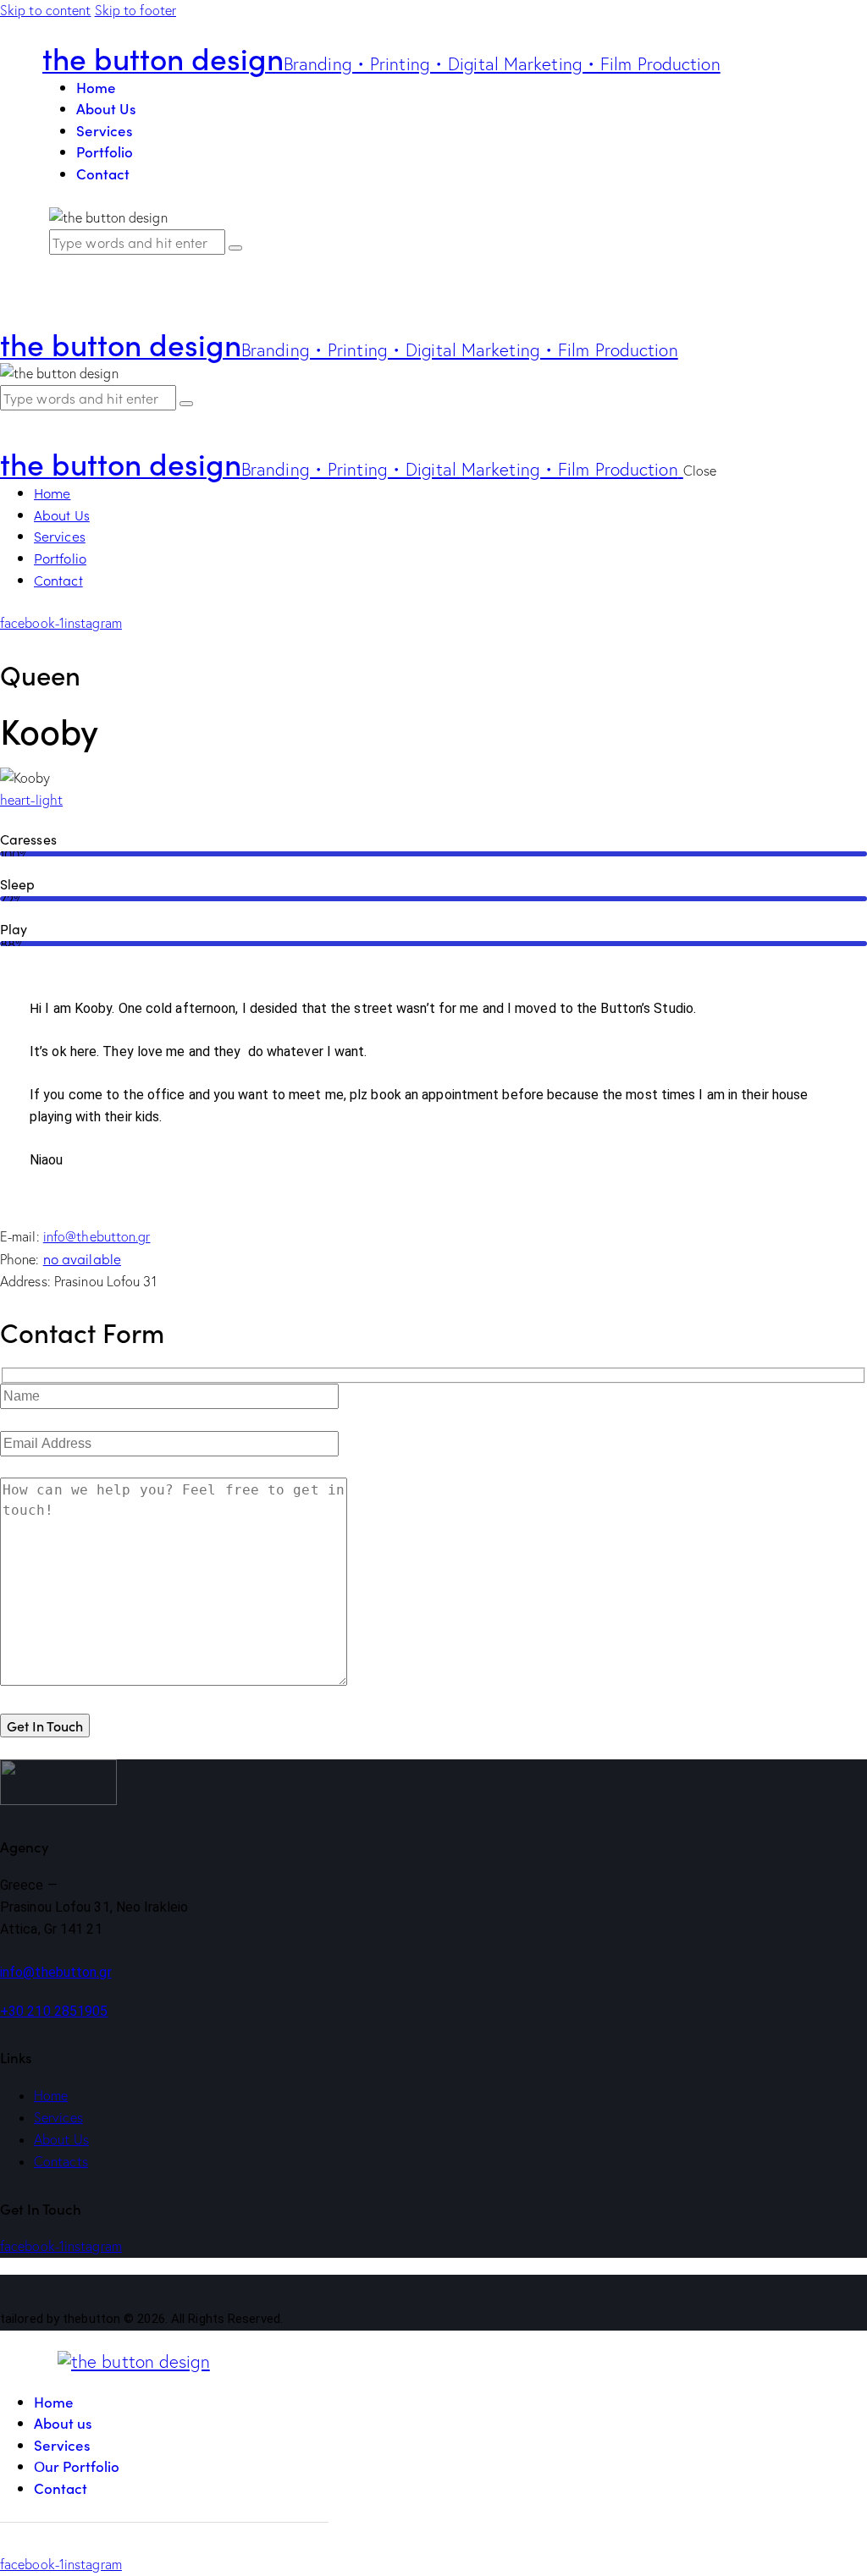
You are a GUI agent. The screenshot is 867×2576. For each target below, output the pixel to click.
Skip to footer (135, 10)
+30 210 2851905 (54, 2011)
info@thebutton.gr (97, 1236)
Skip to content (46, 10)
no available (82, 1258)
